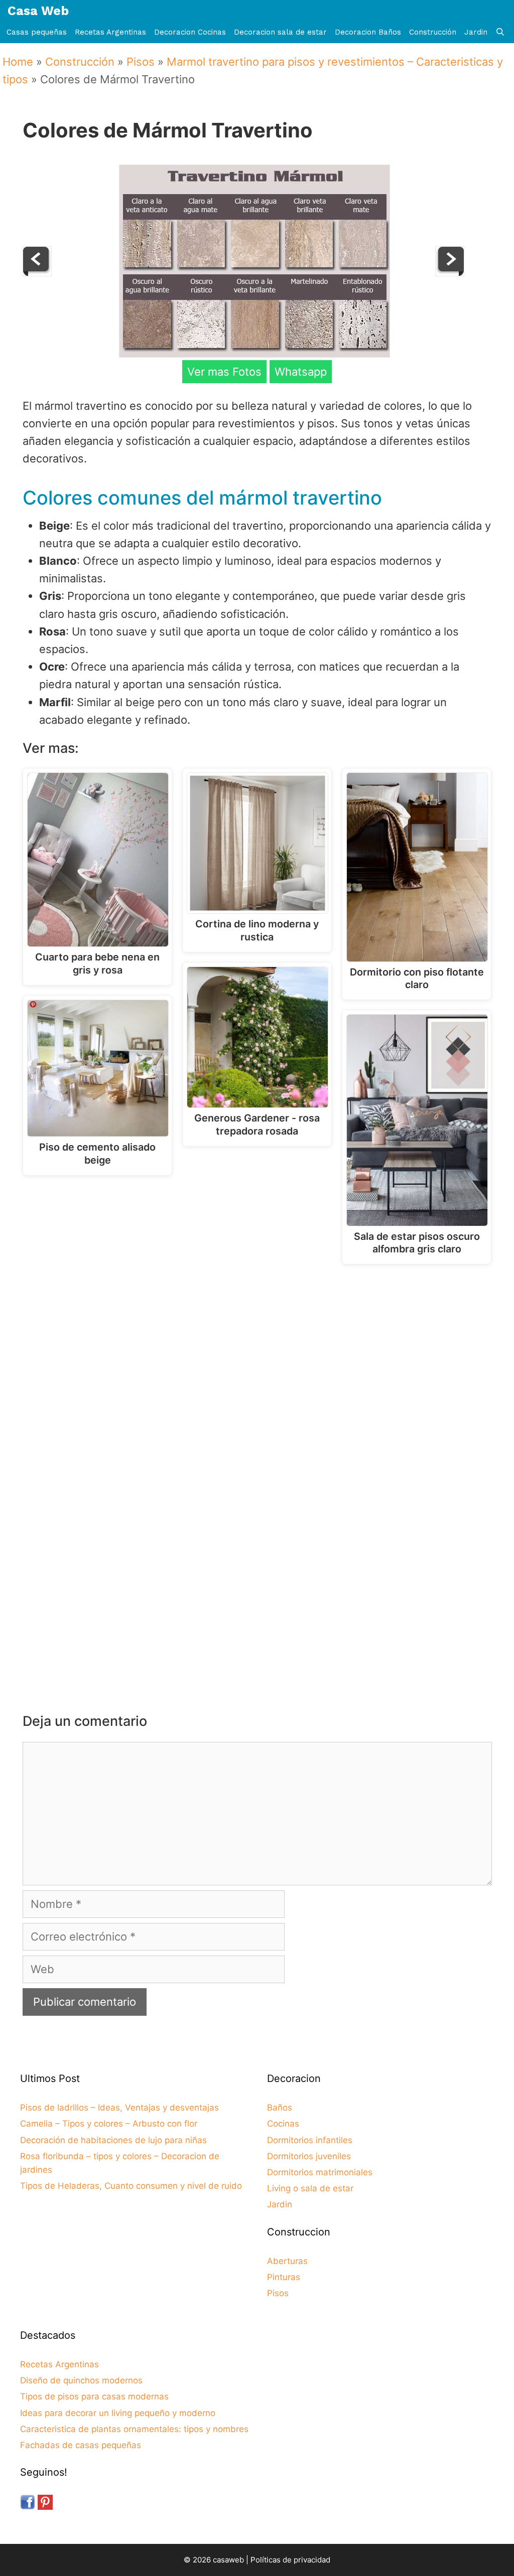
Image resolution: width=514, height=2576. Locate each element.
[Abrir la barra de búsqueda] (500, 32)
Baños (280, 2108)
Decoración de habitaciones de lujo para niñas (113, 2140)
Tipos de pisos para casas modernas (94, 2396)
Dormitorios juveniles (309, 2156)
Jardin (476, 32)
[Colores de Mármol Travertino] (254, 354)
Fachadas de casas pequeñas (81, 2445)
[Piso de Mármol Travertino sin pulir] (450, 272)
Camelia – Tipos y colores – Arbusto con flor (109, 2124)
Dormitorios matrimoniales (320, 2172)
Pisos (141, 62)
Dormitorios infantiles (310, 2140)
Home (18, 62)
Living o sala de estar (310, 2188)
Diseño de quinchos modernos (81, 2380)
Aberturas (287, 2261)
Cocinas (283, 2124)
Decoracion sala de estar (280, 32)
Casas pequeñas (37, 32)
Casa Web (38, 11)
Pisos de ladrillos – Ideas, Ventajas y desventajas (119, 2108)
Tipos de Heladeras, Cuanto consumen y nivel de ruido (131, 2186)
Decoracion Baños (368, 32)
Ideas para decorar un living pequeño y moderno (118, 2413)
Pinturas (284, 2277)
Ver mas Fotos (224, 372)
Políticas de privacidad (290, 2560)
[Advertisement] (260, 1355)
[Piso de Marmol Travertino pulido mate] (37, 272)
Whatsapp (301, 372)
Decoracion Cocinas (190, 32)
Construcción (433, 32)
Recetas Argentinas (110, 32)
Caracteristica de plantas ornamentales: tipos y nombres (134, 2429)
